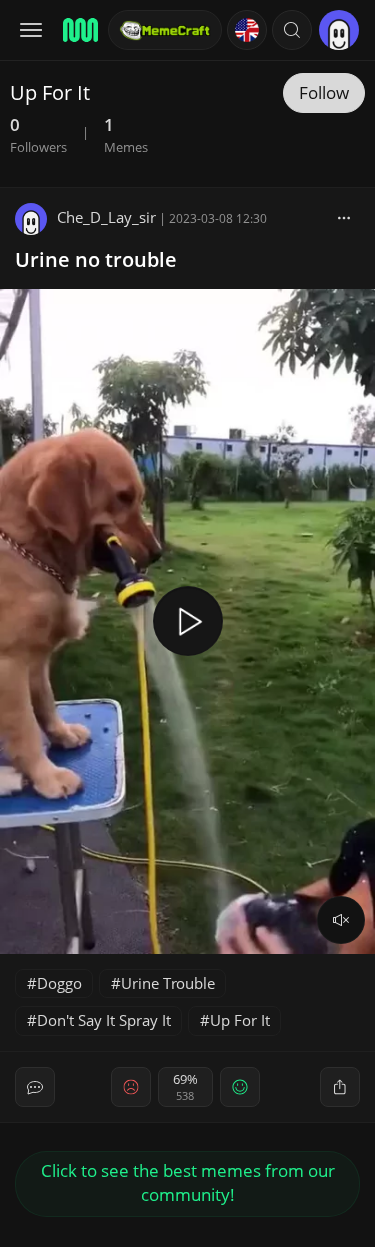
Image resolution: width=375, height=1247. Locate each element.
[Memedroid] (79, 30)
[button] (292, 30)
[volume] (341, 920)
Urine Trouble (168, 983)
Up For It (240, 1020)
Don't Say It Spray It (104, 1020)
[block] (344, 217)
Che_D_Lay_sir (106, 217)
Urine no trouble (96, 259)
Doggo (59, 983)
